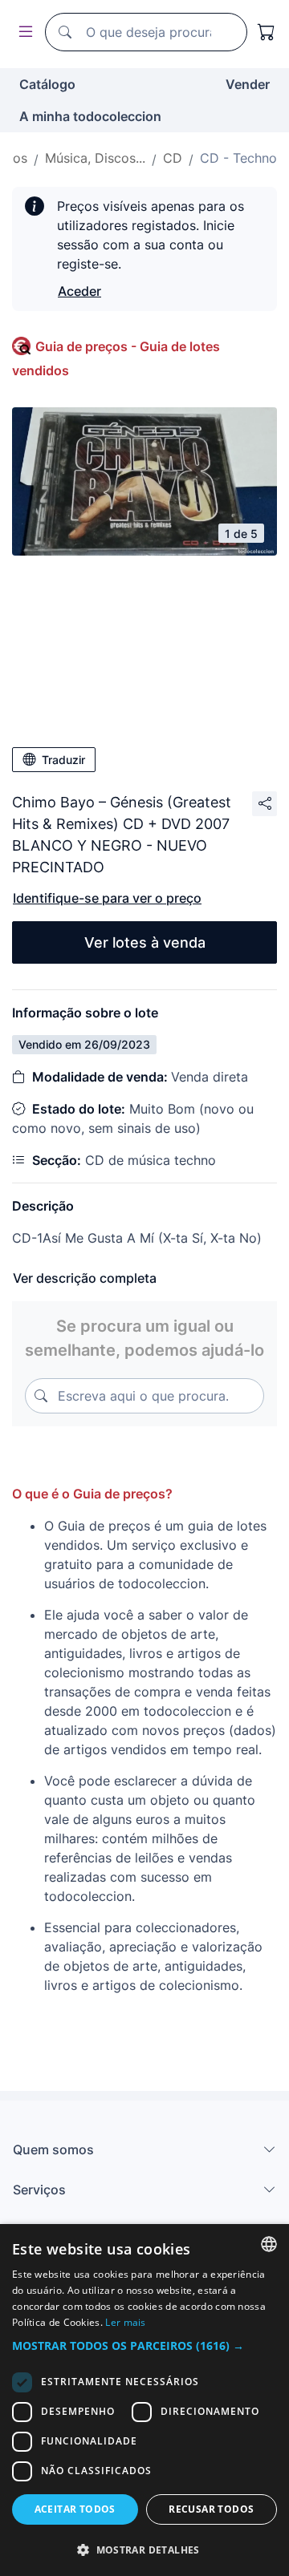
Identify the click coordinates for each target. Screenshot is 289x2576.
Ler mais (125, 2322)
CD (173, 158)
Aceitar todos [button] (75, 2509)
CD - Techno (238, 158)
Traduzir (63, 760)
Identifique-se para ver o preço (107, 898)
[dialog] (144, 2400)
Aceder (79, 291)
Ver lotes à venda (145, 942)
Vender (248, 84)
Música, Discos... (95, 158)
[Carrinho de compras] (267, 32)
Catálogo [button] (47, 84)
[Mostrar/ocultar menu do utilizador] (22, 32)
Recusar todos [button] (211, 2509)
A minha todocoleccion (90, 116)
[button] (144, 2345)
